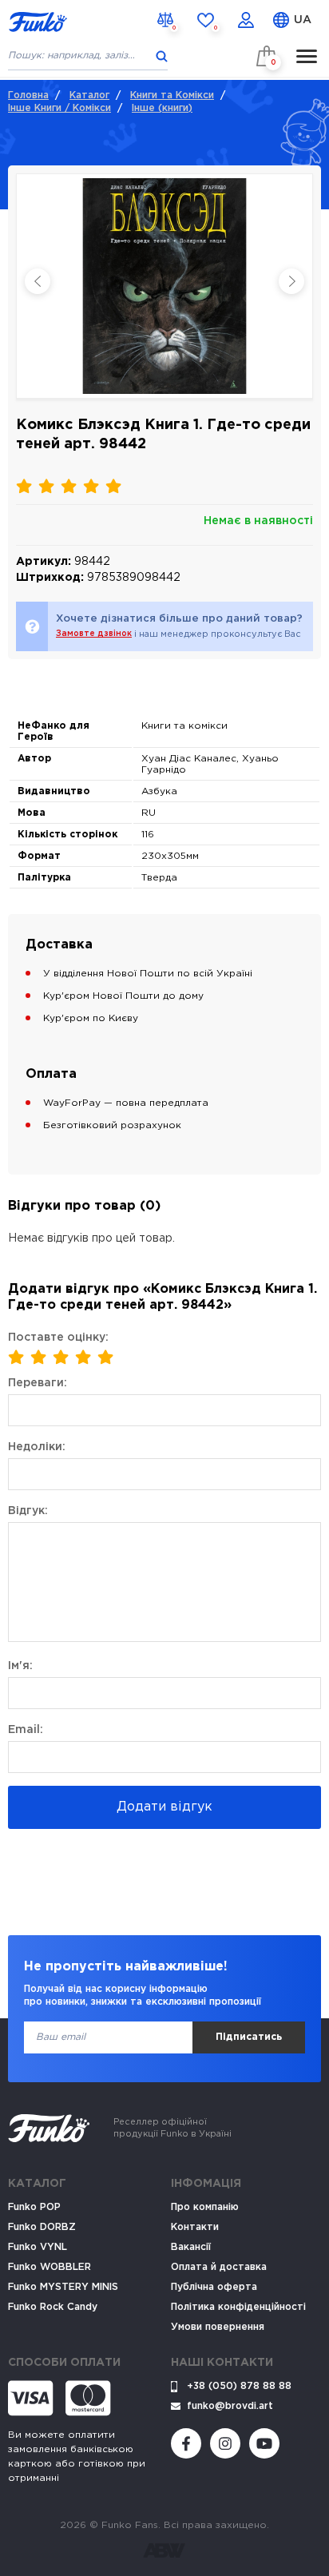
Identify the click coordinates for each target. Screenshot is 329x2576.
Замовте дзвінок (94, 634)
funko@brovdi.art (230, 2406)
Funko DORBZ (42, 2227)
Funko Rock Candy (53, 2307)
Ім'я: (20, 1666)
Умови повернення (218, 2327)
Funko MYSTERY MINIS (63, 2287)
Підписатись (249, 2037)
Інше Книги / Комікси (59, 108)
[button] (291, 281)
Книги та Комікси (172, 95)
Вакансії (191, 2247)
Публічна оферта (214, 2287)
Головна (28, 95)
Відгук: (28, 1511)
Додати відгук (164, 1807)
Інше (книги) (162, 108)
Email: (26, 1730)
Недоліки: (37, 1447)
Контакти (195, 2227)
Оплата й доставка (219, 2267)
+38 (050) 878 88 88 (239, 2386)
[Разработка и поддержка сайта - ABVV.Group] (164, 2550)
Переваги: (38, 1383)
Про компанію (205, 2207)
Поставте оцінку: (58, 1338)
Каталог (89, 95)
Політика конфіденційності (238, 2307)
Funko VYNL (38, 2247)
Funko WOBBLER (50, 2267)
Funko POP (34, 2207)
